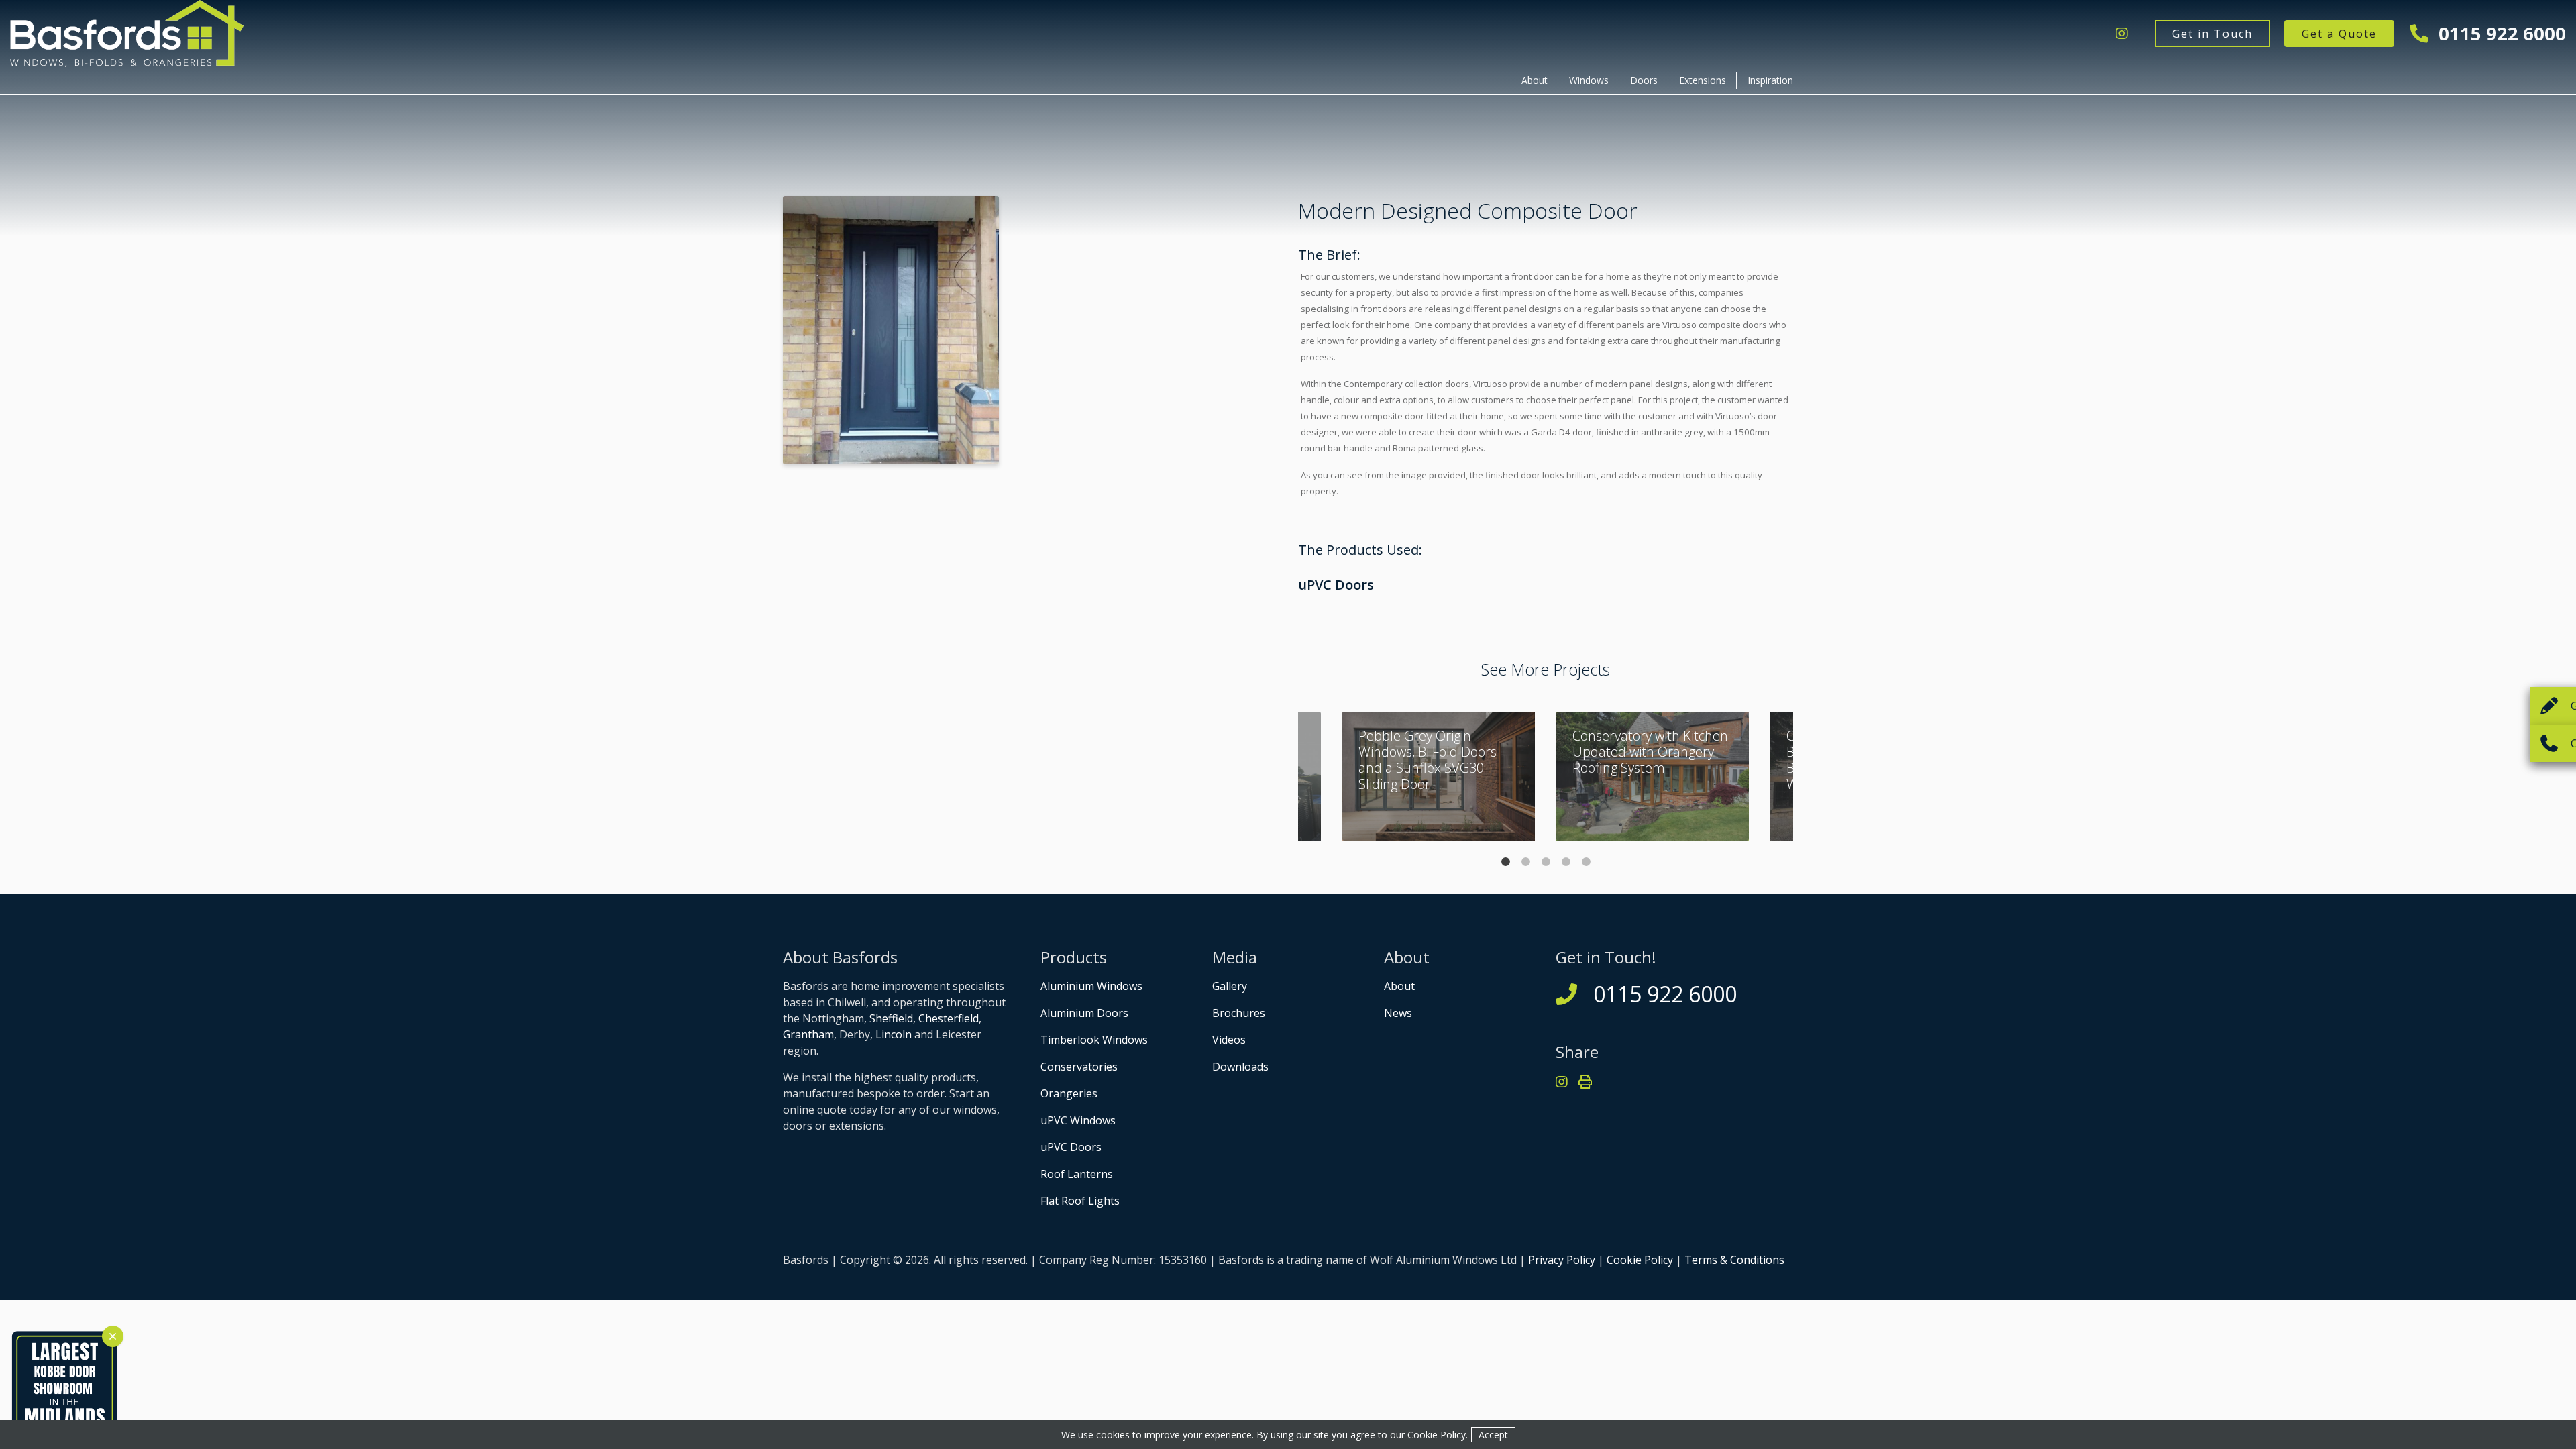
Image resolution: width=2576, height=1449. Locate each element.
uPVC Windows (1078, 1120)
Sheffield (891, 1018)
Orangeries (1069, 1093)
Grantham (808, 1034)
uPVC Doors (1336, 585)
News (1398, 1013)
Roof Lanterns (1077, 1174)
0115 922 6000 (2500, 33)
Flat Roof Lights (1080, 1201)
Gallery (1230, 986)
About (1535, 80)
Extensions (1703, 80)
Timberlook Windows (1094, 1040)
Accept (1493, 1435)
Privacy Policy (1562, 1260)
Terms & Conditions (1734, 1260)
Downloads (1240, 1067)
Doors (1644, 80)
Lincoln (894, 1034)
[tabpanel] (1653, 776)
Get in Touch (2212, 34)
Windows (1589, 80)
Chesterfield (949, 1018)
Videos (1229, 1040)
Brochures (1239, 1013)
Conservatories (1079, 1067)
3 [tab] (1546, 861)
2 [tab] (1525, 861)
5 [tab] (1586, 861)
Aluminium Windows (1091, 986)
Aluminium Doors (1084, 1013)
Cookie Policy (1640, 1260)
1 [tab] (1505, 861)
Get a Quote (2339, 34)
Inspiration (1770, 80)
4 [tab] (1566, 861)
